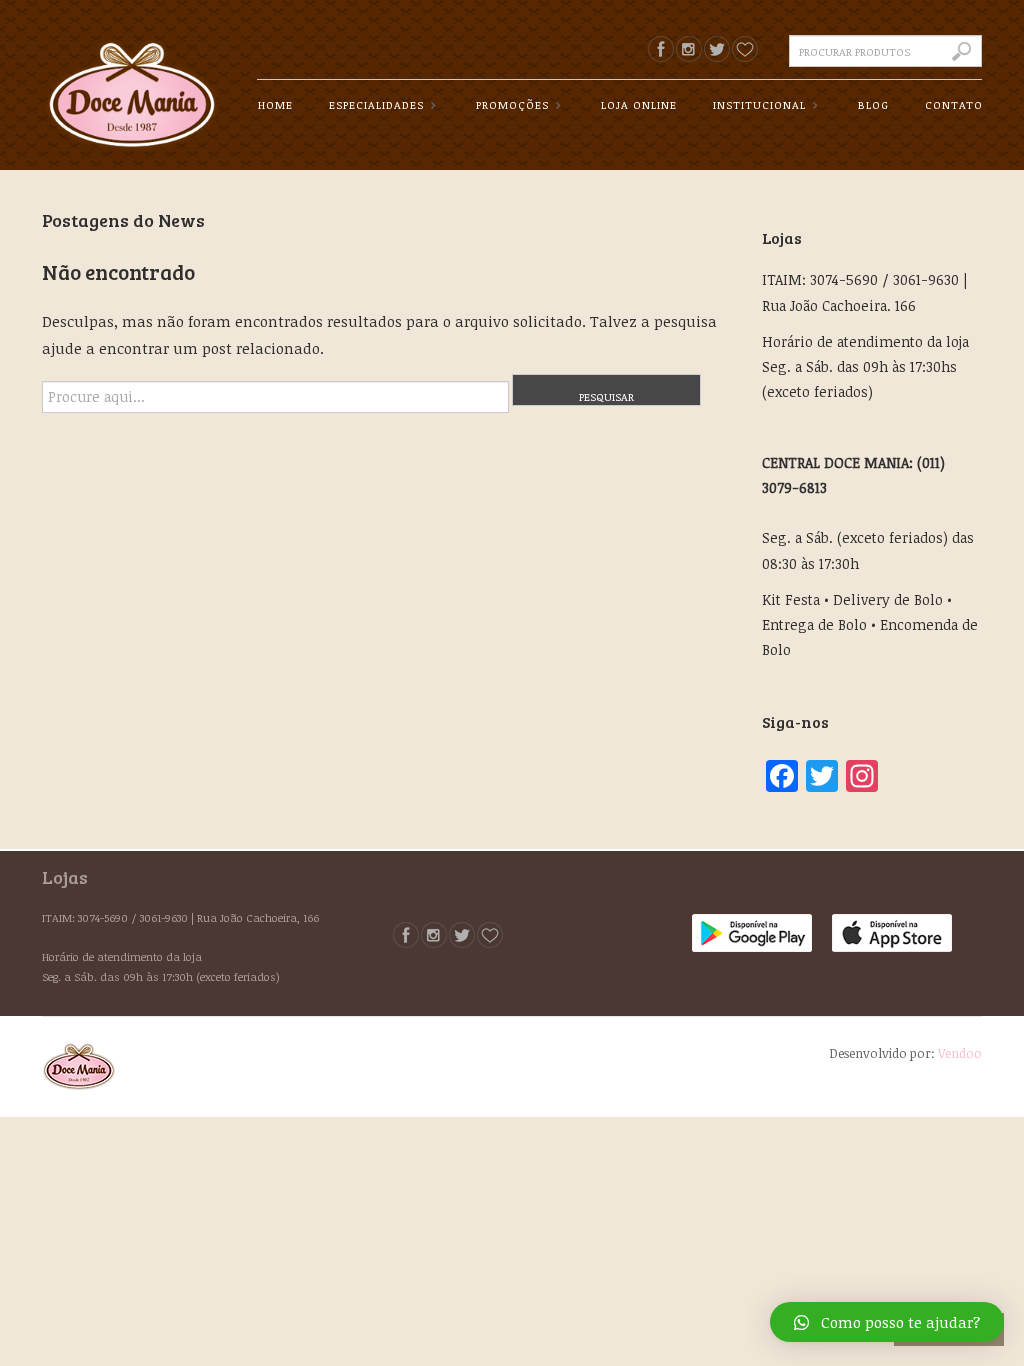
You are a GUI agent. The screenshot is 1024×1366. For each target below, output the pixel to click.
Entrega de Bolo (814, 624)
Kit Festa (791, 599)
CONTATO (954, 104)
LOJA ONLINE (639, 104)
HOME (275, 104)
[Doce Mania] (132, 78)
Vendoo (960, 1053)
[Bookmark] (745, 49)
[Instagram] (689, 49)
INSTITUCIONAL (756, 106)
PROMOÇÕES (509, 106)
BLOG (873, 104)
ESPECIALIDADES (373, 106)
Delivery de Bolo (888, 599)
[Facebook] (661, 49)
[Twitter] (717, 49)
